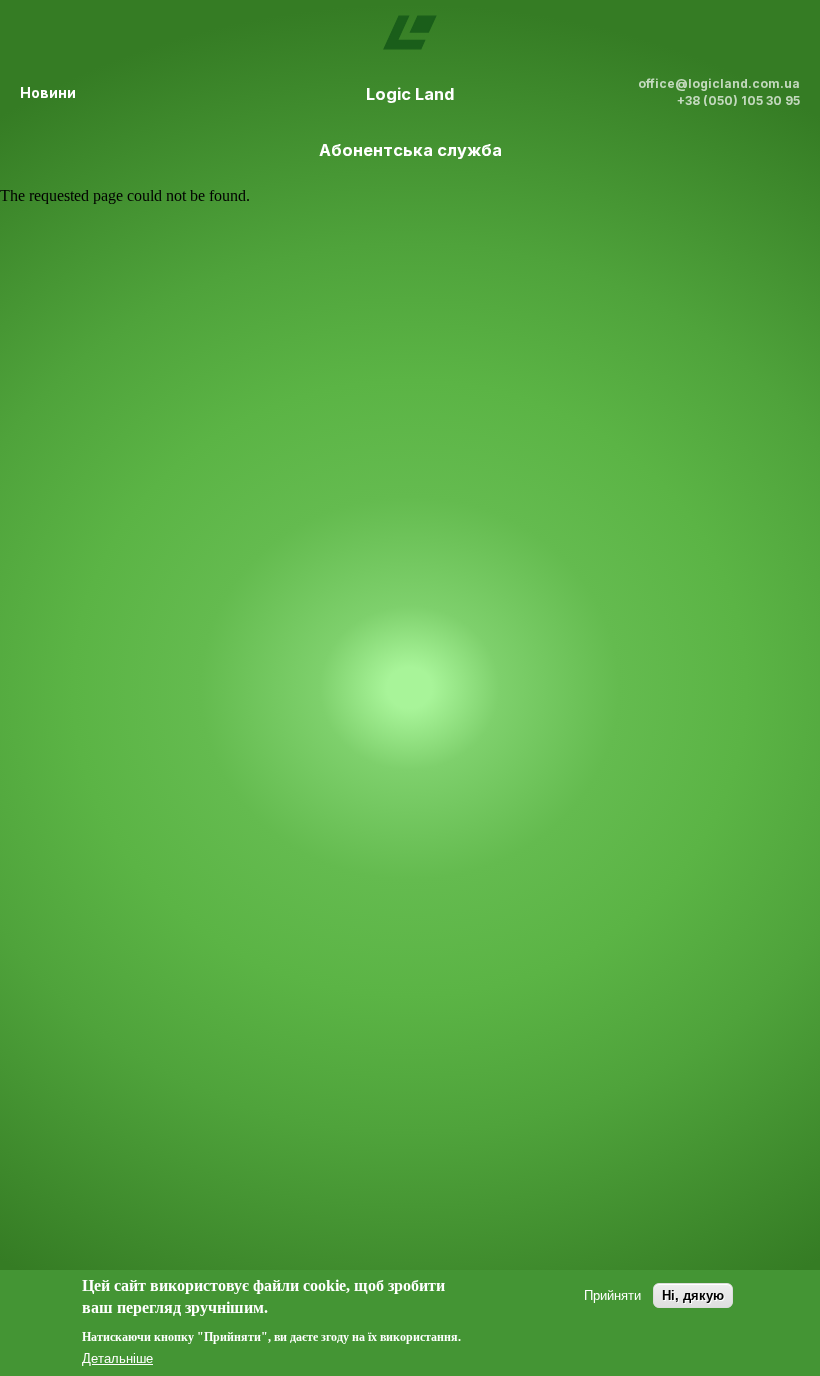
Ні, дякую (693, 1295)
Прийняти (612, 1295)
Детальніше (117, 1358)
